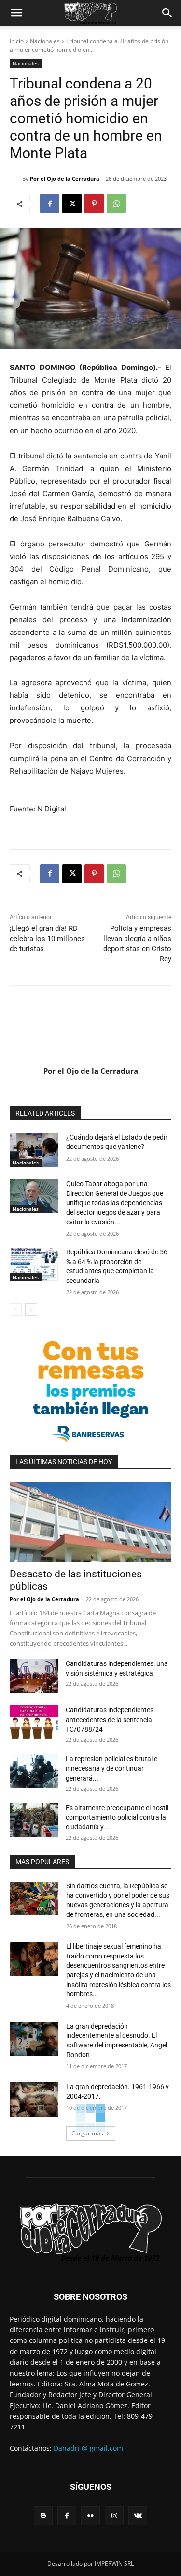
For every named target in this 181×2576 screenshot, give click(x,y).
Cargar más (87, 2133)
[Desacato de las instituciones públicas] (90, 1522)
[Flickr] (90, 2516)
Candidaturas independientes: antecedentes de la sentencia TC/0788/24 (110, 1720)
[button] (16, 13)
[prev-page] (16, 1310)
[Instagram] (114, 2516)
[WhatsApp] (116, 204)
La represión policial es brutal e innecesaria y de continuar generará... (111, 1768)
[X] (72, 204)
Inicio (17, 41)
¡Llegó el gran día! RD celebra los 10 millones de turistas (47, 939)
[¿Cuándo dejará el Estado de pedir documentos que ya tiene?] (34, 1150)
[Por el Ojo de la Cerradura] (16, 179)
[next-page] (31, 1310)
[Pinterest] (94, 204)
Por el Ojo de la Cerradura (65, 179)
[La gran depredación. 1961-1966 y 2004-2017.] (34, 2099)
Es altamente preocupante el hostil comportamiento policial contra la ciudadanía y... (117, 1817)
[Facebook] (50, 204)
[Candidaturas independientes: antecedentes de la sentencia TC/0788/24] (34, 1722)
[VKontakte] (138, 2516)
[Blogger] (43, 2516)
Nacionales (45, 41)
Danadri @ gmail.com (88, 2448)
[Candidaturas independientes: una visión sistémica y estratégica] (34, 1676)
